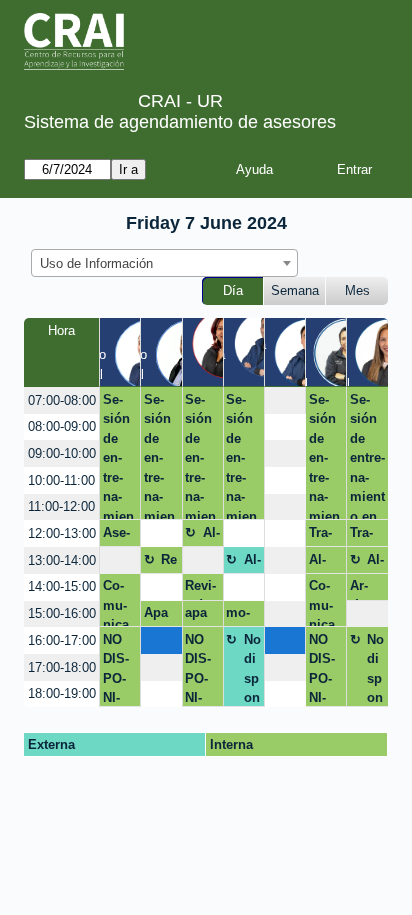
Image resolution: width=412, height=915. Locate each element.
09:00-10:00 (62, 453)
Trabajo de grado (323, 536)
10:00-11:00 (61, 480)
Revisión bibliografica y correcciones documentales (201, 589)
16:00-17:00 (62, 640)
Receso (169, 563)
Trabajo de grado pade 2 (365, 536)
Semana (295, 290)
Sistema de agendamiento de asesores (180, 122)
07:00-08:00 (62, 400)
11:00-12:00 (61, 506)
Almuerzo (211, 536)
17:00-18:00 (62, 667)
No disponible (252, 669)
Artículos (363, 589)
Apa (156, 612)
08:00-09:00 (62, 426)
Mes (357, 290)
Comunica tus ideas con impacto (120, 602)
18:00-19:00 (62, 693)
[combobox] (164, 263)
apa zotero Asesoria (200, 616)
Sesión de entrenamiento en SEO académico (118, 456)
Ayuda (254, 169)
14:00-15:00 (62, 586)
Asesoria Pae (118, 536)
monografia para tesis (240, 616)
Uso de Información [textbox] (96, 263)
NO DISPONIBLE (116, 669)
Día (233, 290)
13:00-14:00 (62, 560)
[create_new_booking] (285, 400)
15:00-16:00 (62, 613)
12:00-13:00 (62, 533)
